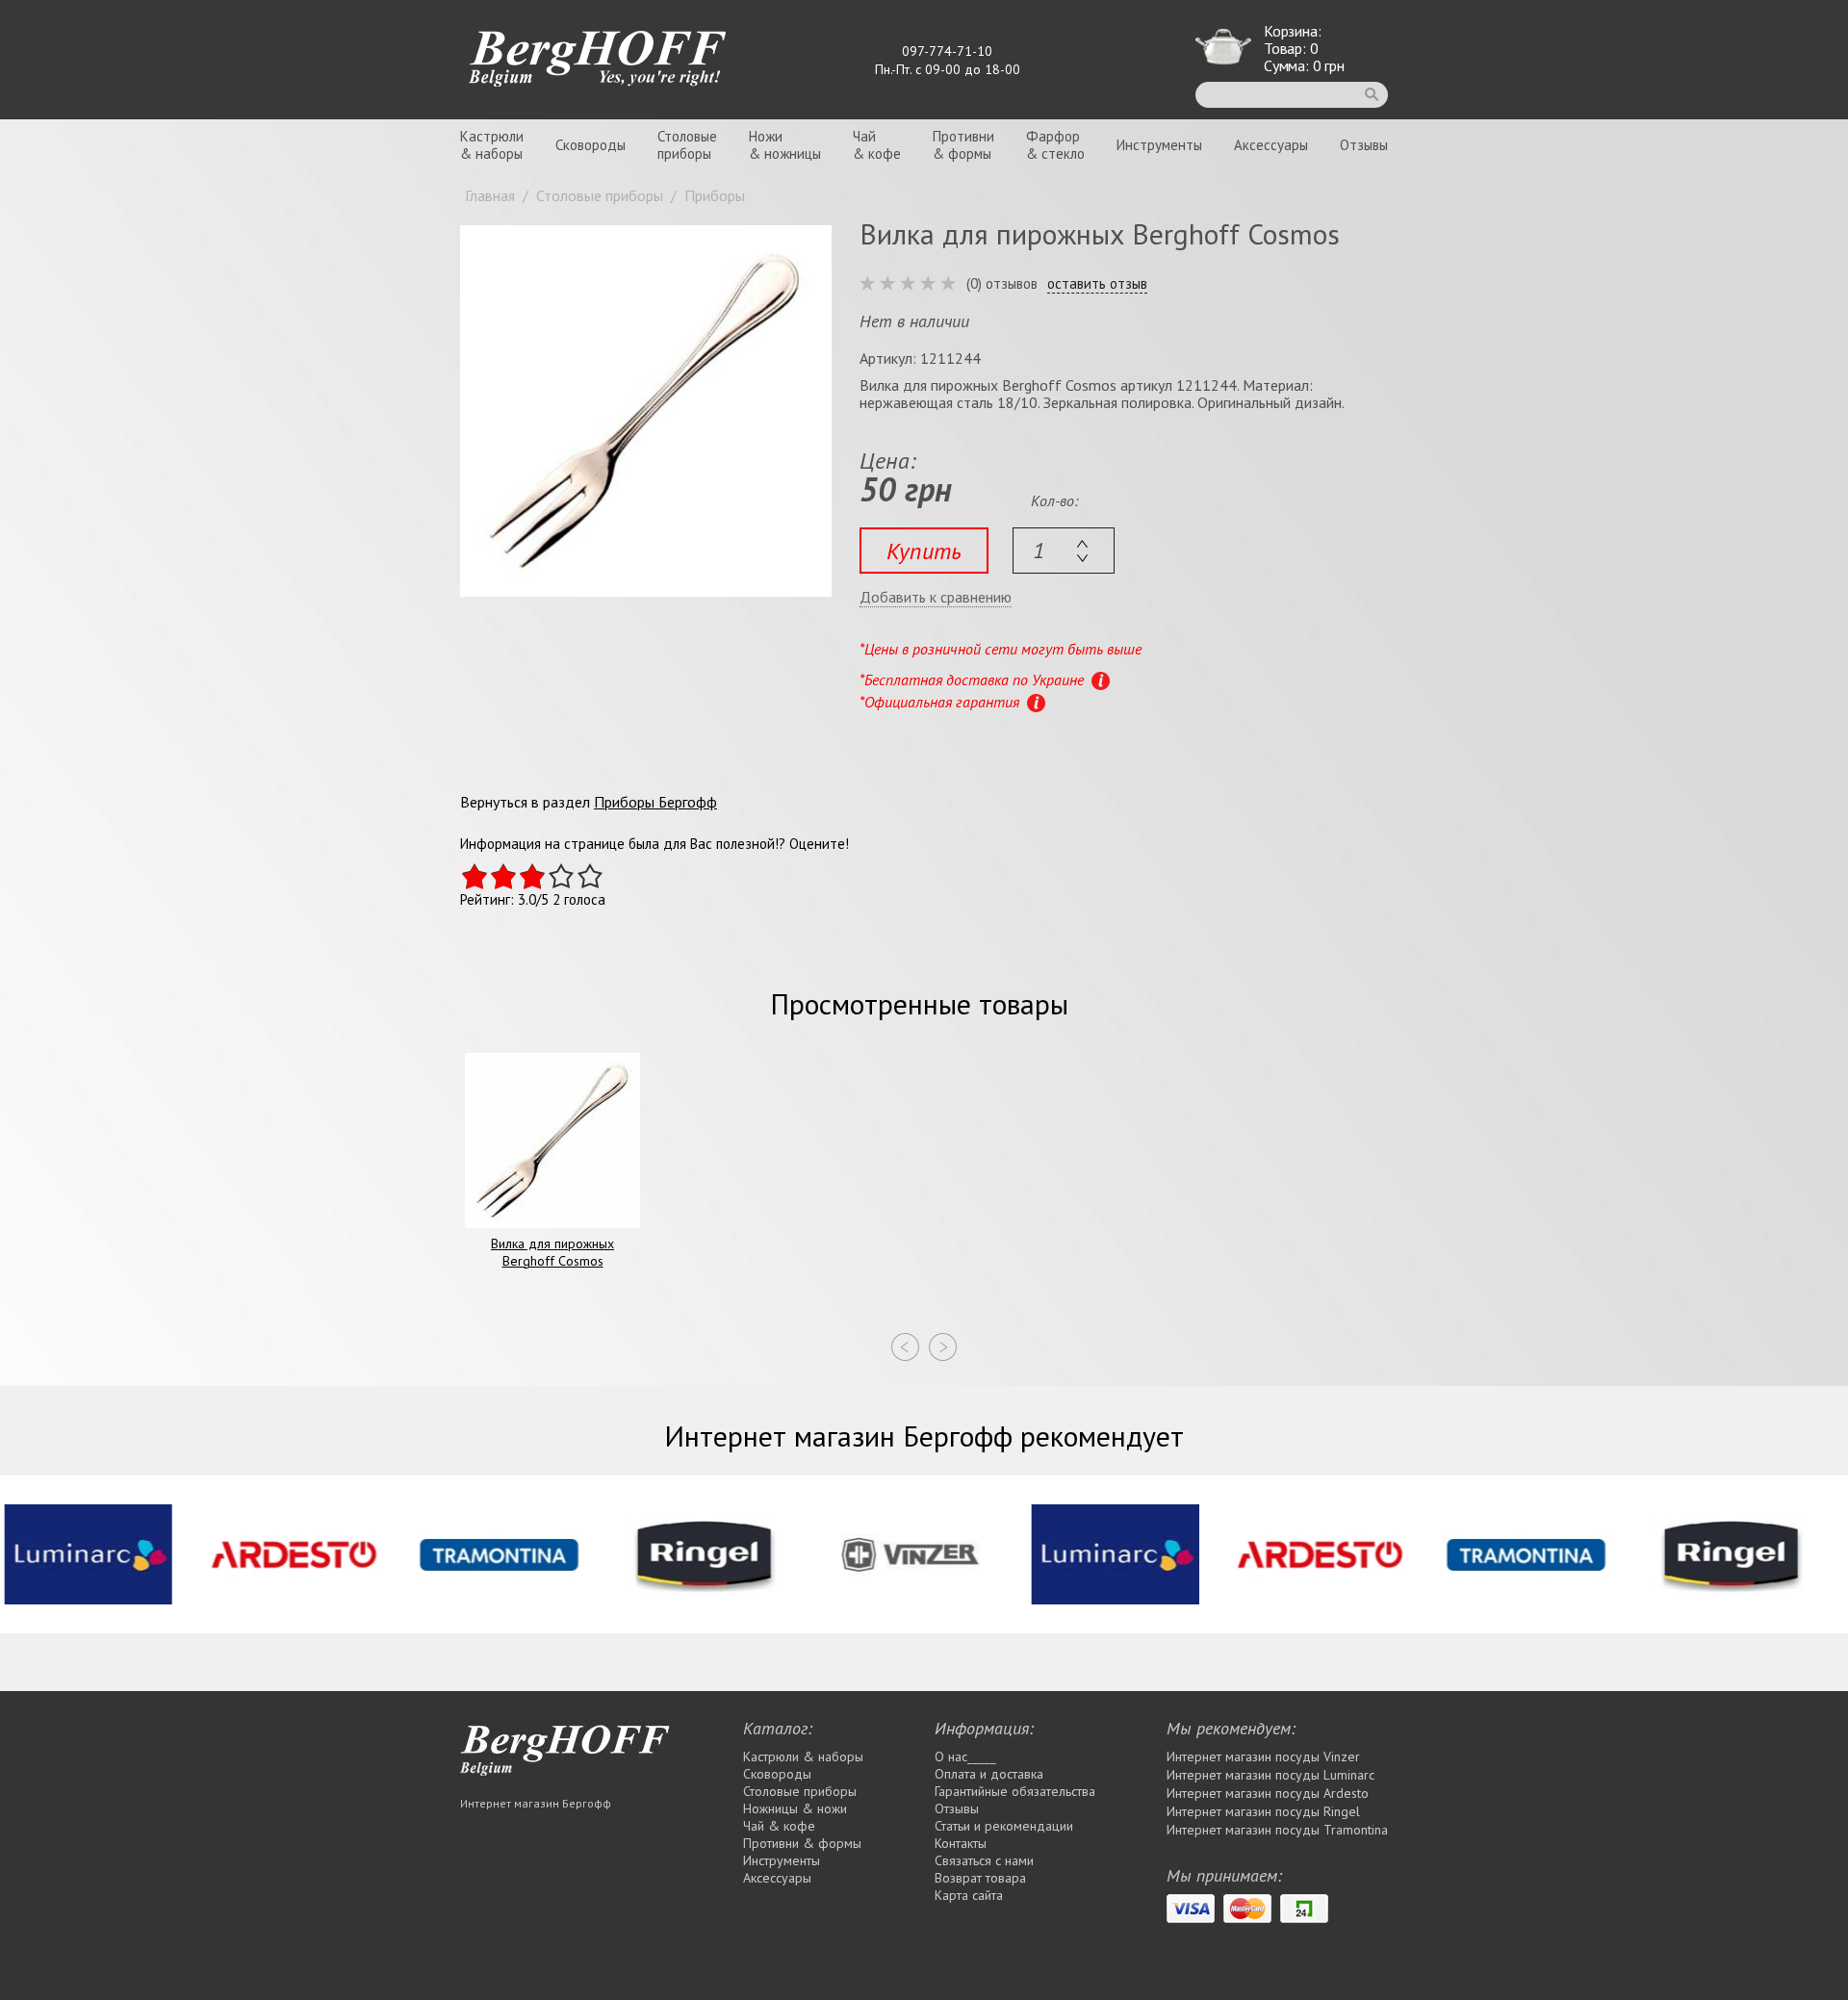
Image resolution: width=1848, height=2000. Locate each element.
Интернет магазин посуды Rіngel (1263, 1811)
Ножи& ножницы (785, 145)
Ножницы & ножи (795, 1808)
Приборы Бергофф (655, 802)
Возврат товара (980, 1878)
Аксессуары (1271, 145)
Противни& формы (963, 145)
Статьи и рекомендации (1004, 1826)
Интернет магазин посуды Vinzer (1263, 1756)
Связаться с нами (984, 1860)
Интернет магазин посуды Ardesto (1268, 1793)
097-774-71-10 (947, 51)
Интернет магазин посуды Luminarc (1270, 1775)
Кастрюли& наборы (492, 145)
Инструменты (1159, 145)
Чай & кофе (779, 1826)
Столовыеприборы (687, 145)
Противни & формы (802, 1843)
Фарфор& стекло (1055, 145)
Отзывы (1364, 145)
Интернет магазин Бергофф (536, 1803)
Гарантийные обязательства (1015, 1791)
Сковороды (590, 145)
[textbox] (1064, 551)
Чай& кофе (877, 145)
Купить (924, 551)
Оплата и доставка (989, 1774)
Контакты (961, 1843)
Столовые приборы (800, 1791)
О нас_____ (965, 1756)
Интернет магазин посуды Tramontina (1277, 1830)
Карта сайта (969, 1895)
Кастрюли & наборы (803, 1756)
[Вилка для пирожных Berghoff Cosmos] (646, 411)
